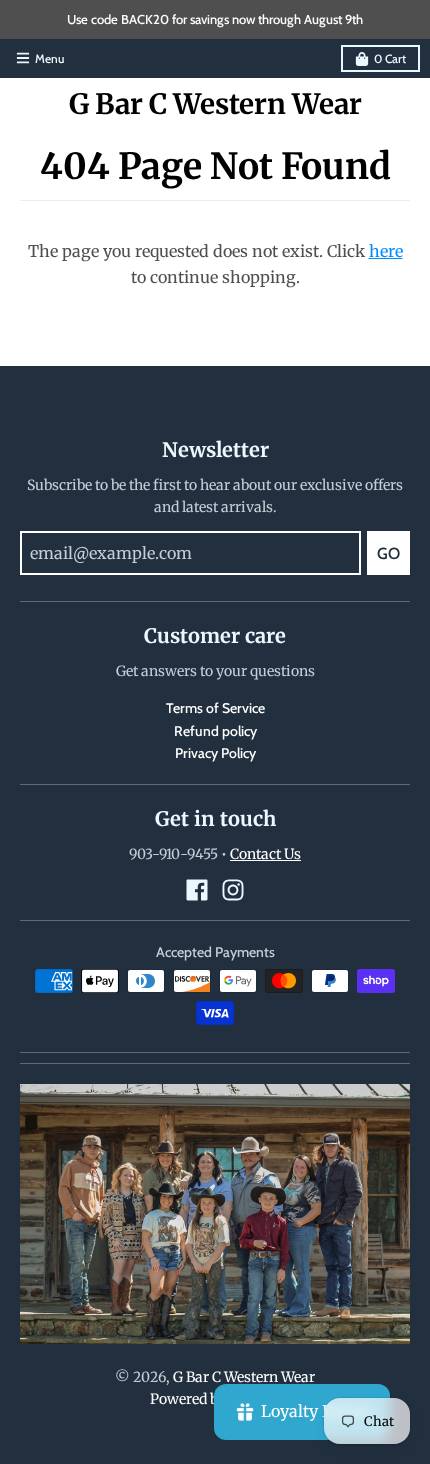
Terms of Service (215, 708)
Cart (390, 58)
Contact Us (265, 854)
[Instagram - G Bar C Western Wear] (233, 890)
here (386, 251)
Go (388, 553)
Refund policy (215, 731)
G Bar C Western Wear (215, 104)
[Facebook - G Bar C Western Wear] (197, 890)
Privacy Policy (215, 753)
